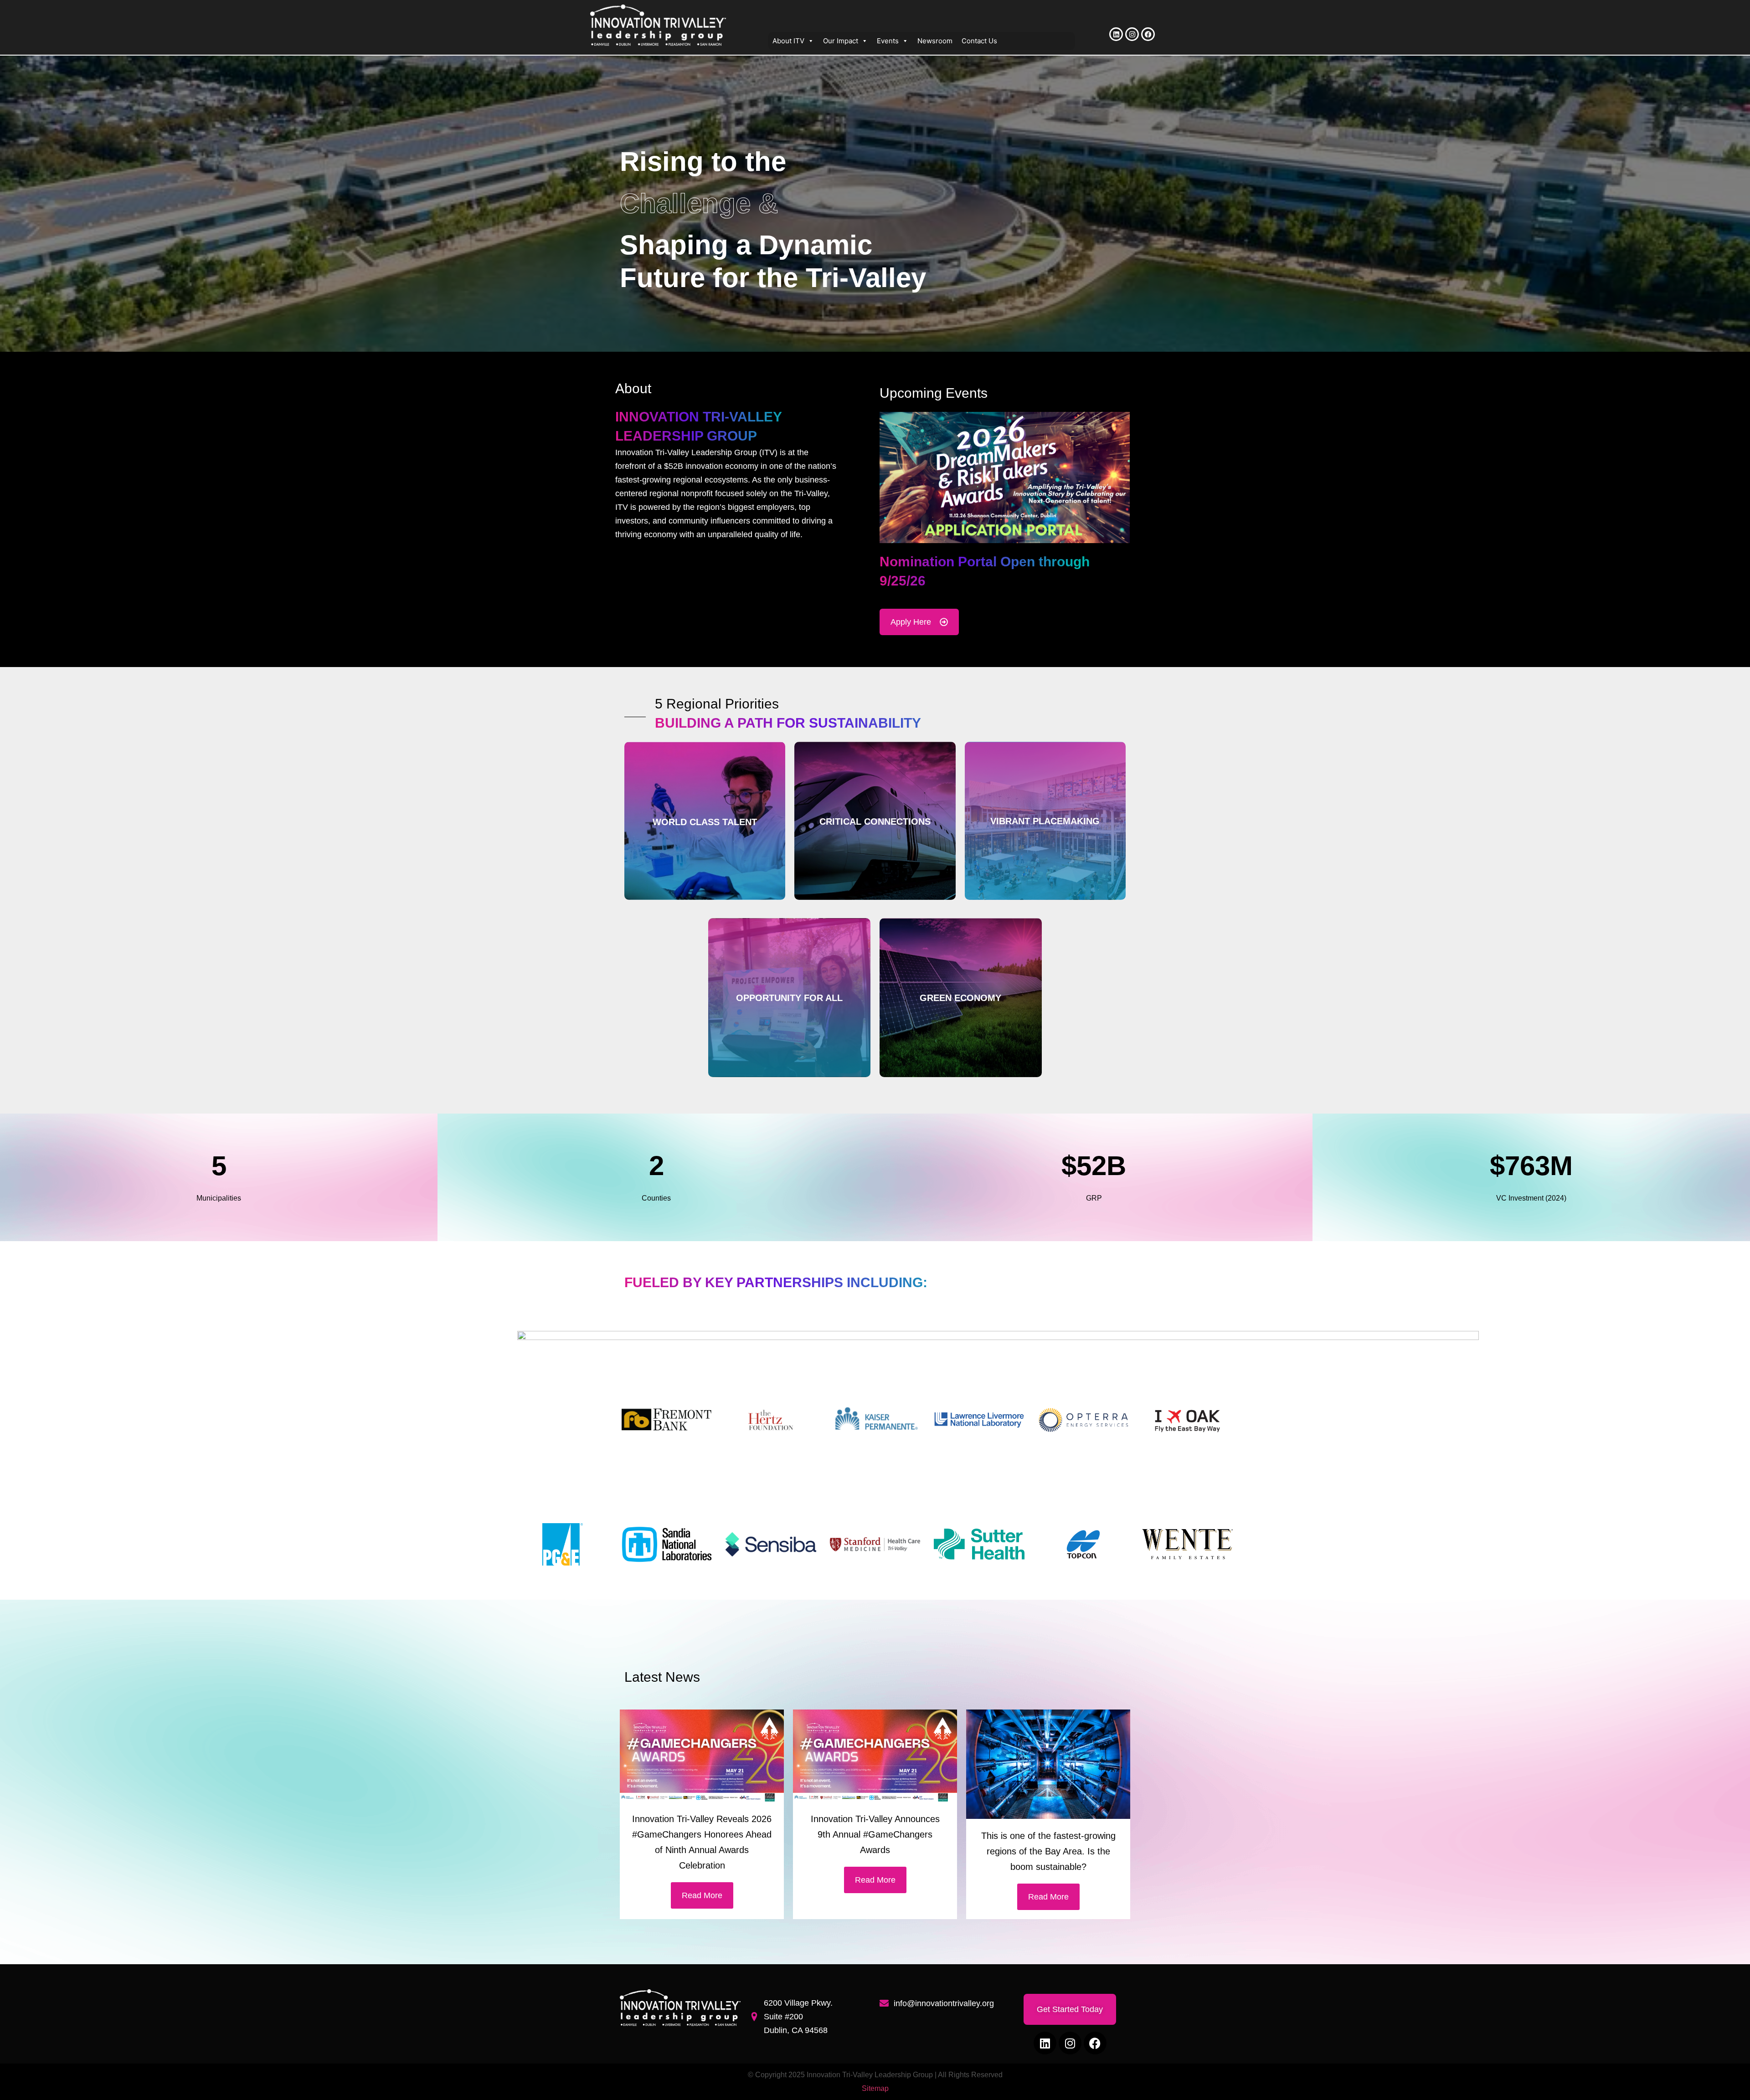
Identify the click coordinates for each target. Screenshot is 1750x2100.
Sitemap (875, 2088)
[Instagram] (1132, 34)
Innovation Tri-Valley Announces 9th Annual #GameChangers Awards (875, 1834)
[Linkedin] (1116, 34)
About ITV (788, 41)
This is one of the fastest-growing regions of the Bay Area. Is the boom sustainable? (1048, 1851)
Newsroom (935, 41)
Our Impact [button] (841, 41)
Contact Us (979, 41)
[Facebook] (1148, 34)
